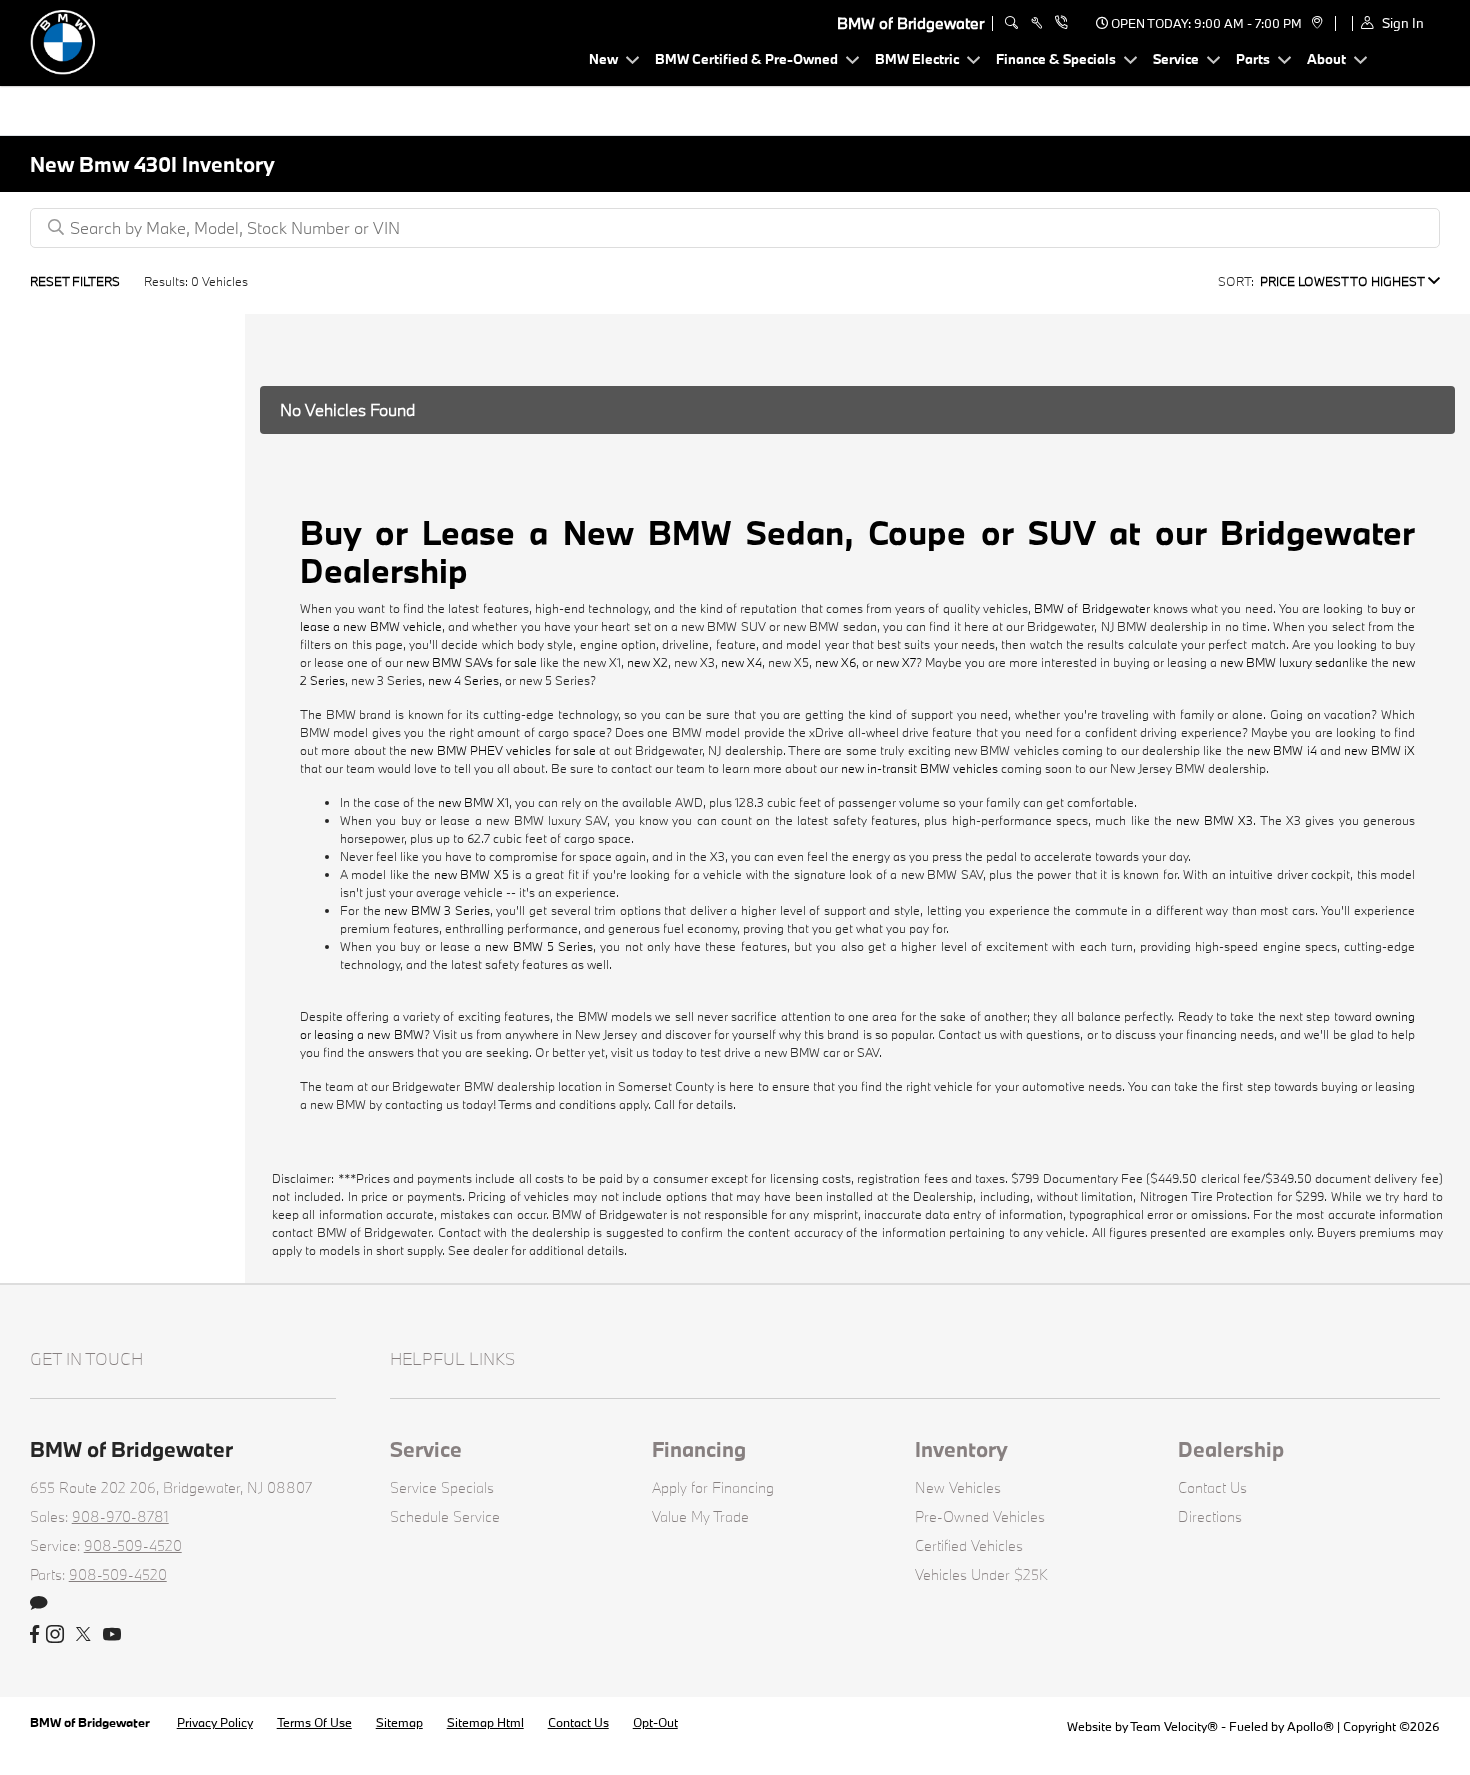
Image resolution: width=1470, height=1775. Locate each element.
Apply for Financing (713, 1487)
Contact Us (1212, 1487)
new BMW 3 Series (437, 910)
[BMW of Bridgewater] (170, 40)
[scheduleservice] (1036, 23)
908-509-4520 (133, 1545)
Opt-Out (655, 1722)
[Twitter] (83, 1635)
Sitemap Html (485, 1722)
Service (426, 1449)
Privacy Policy (215, 1722)
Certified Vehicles (969, 1545)
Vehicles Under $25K (981, 1574)
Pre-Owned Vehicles (980, 1516)
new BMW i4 (1282, 750)
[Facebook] (34, 1635)
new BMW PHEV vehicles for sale (503, 750)
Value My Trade (700, 1516)
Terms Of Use (314, 1722)
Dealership (1231, 1449)
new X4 (741, 662)
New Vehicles (958, 1487)
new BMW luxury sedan (1284, 662)
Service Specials (442, 1487)
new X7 (896, 662)
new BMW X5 (471, 874)
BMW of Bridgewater (1091, 608)
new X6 (835, 662)
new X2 (647, 662)
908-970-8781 (120, 1516)
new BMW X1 (473, 802)
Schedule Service (445, 1516)
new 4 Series (463, 680)
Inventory (961, 1449)
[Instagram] (55, 1635)
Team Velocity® (1174, 1726)
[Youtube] (112, 1635)
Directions (1210, 1516)
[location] (1314, 23)
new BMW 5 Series (539, 946)
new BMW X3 (1214, 820)
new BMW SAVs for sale (471, 662)
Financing (699, 1449)
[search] (1011, 23)
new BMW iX (1379, 750)
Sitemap (399, 1722)
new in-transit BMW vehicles (919, 768)
